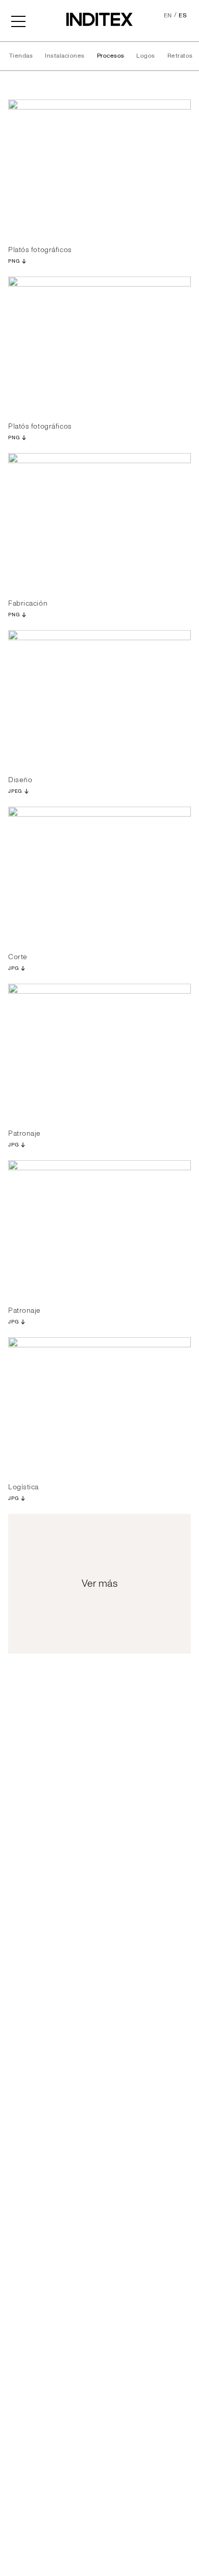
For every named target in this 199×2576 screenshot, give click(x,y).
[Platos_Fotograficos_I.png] (99, 168)
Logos (145, 56)
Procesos (111, 56)
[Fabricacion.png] (99, 522)
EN (168, 16)
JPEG (15, 791)
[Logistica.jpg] (99, 1406)
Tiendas (21, 56)
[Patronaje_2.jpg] (99, 1229)
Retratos (180, 56)
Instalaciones (65, 56)
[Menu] (18, 20)
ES (183, 16)
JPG (13, 968)
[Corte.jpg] (99, 875)
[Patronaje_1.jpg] (99, 1052)
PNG (14, 261)
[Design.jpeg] (99, 699)
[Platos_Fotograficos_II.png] (99, 345)
